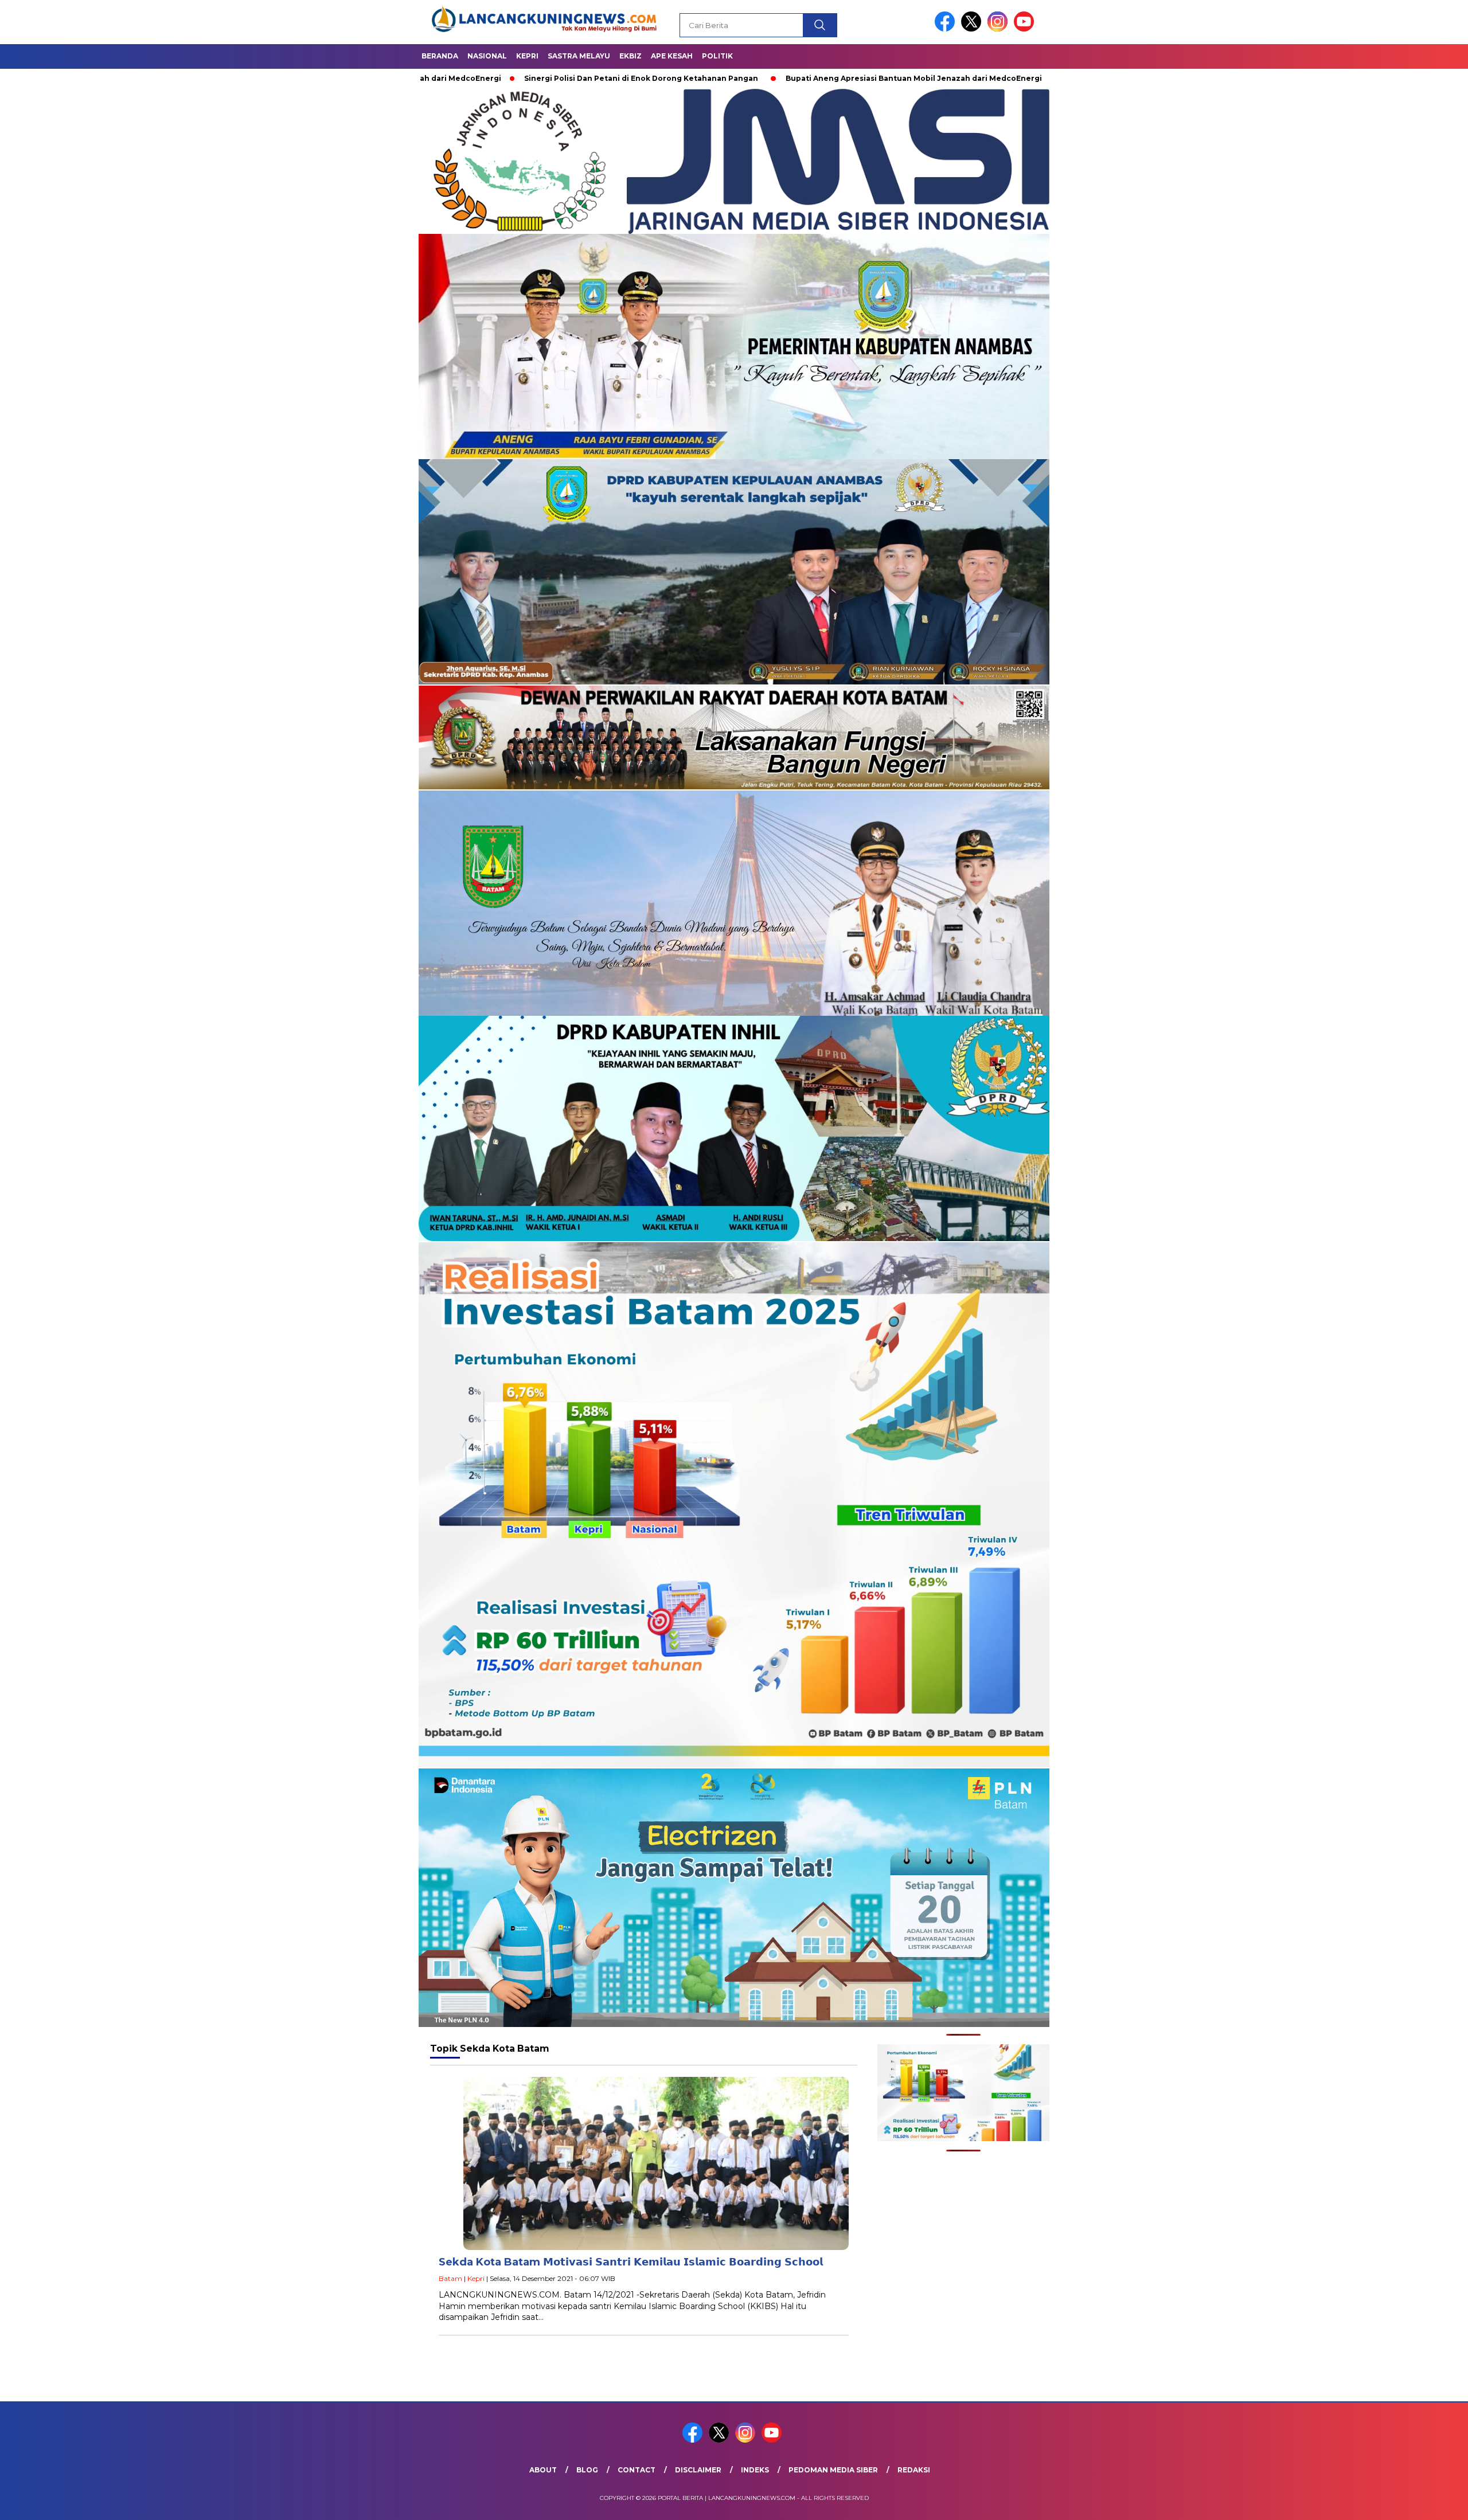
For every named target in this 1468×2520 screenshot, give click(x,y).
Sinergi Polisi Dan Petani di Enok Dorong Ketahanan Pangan (589, 78)
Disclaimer (698, 2470)
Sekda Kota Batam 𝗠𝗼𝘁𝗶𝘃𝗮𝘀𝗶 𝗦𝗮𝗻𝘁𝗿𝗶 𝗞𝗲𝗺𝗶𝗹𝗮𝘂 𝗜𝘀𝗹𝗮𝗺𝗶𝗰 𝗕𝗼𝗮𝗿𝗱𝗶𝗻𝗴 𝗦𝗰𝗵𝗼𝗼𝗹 (631, 2262)
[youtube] (1026, 29)
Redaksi (914, 2470)
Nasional (487, 56)
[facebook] (947, 29)
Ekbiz (630, 56)
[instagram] (1000, 29)
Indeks (755, 2470)
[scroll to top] (1414, 2502)
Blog (587, 2470)
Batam (450, 2278)
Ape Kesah (672, 56)
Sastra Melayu (579, 56)
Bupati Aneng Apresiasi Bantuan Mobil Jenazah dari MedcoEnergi (862, 78)
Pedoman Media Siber (833, 2470)
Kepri (527, 56)
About (543, 2470)
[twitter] (973, 29)
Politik (717, 56)
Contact (637, 2470)
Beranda (440, 56)
